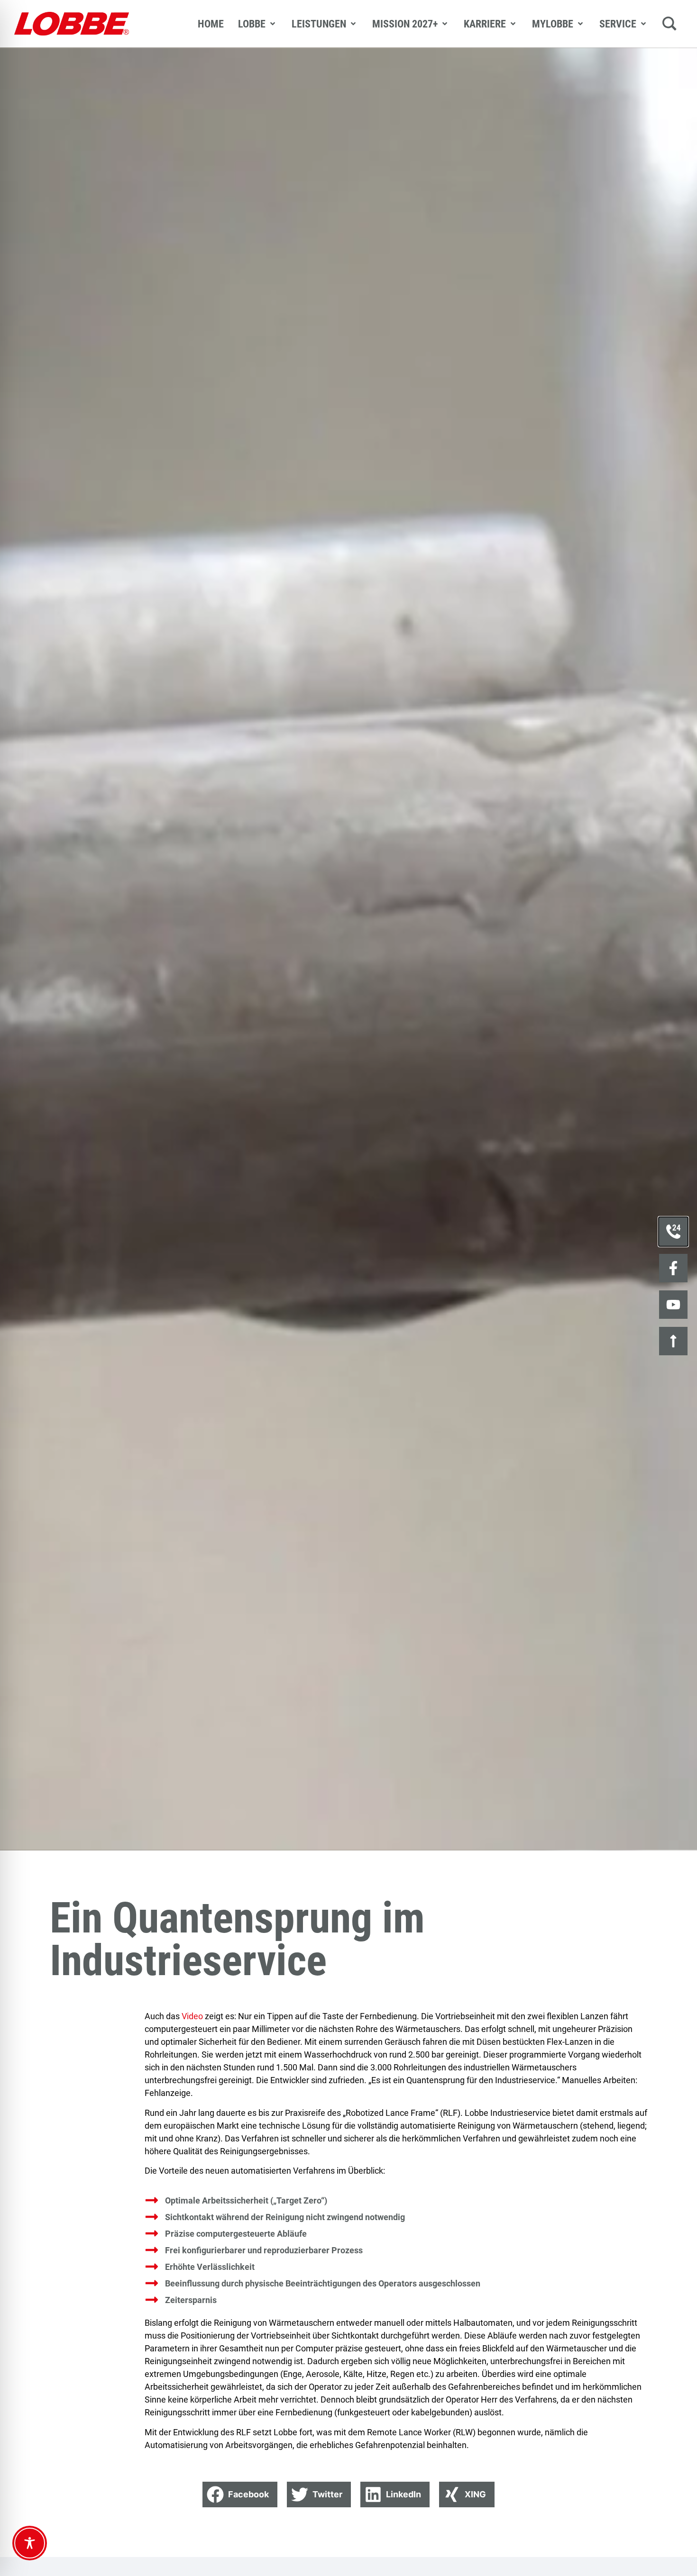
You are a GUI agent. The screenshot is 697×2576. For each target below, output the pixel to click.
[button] (240, 2494)
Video (192, 2016)
